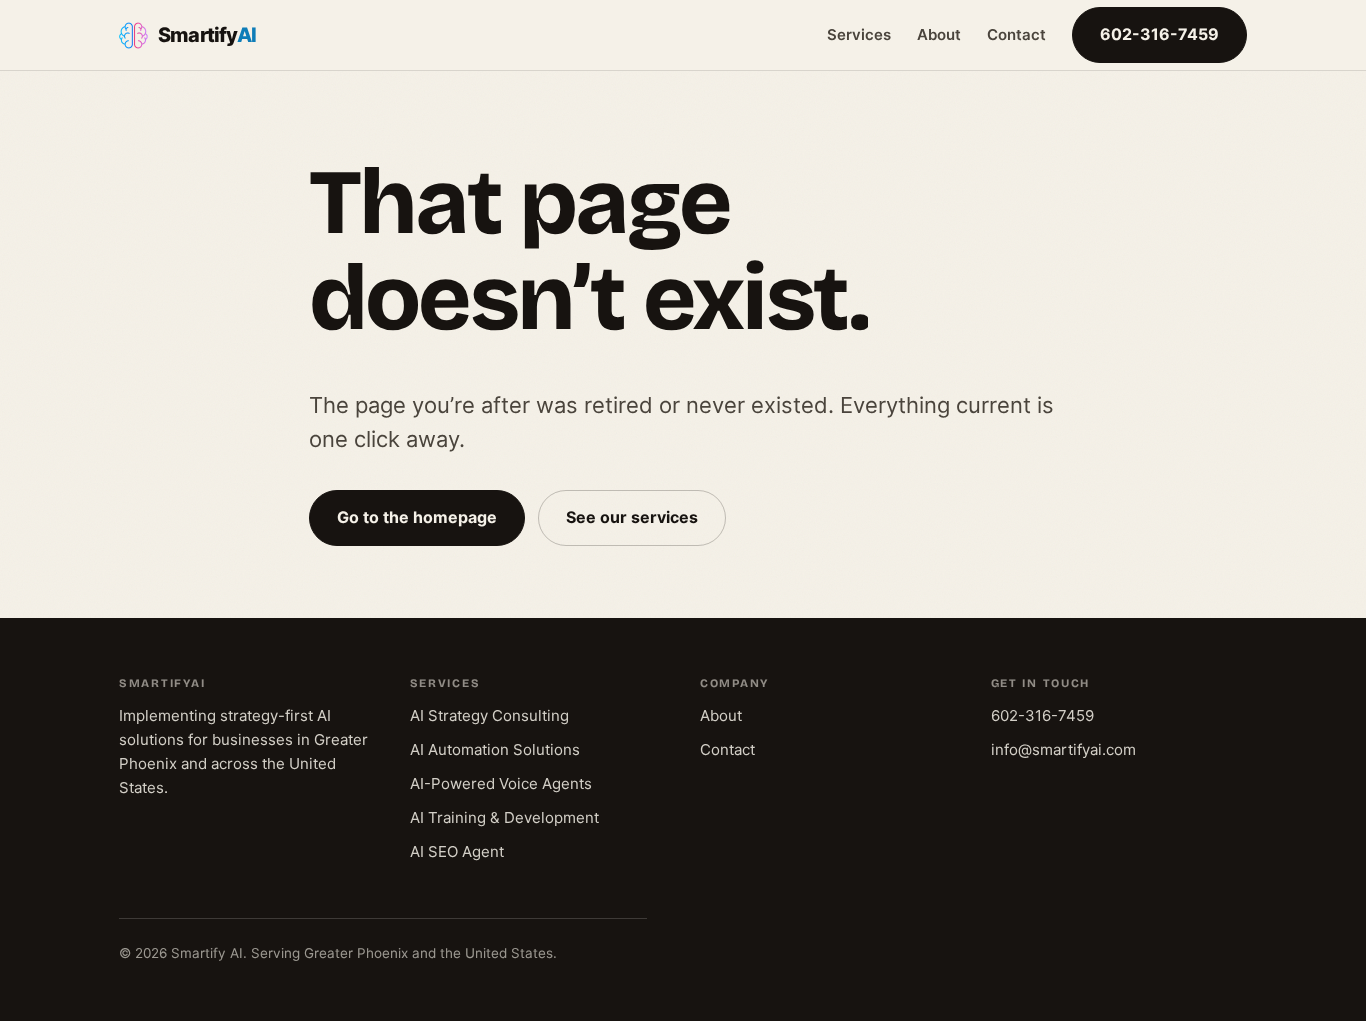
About (939, 34)
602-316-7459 (1159, 34)
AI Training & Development (504, 817)
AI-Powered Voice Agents (501, 783)
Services (859, 34)
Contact (1016, 34)
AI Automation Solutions (495, 749)
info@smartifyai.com (1063, 749)
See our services (632, 517)
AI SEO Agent (457, 851)
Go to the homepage (417, 517)
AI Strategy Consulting (489, 715)
